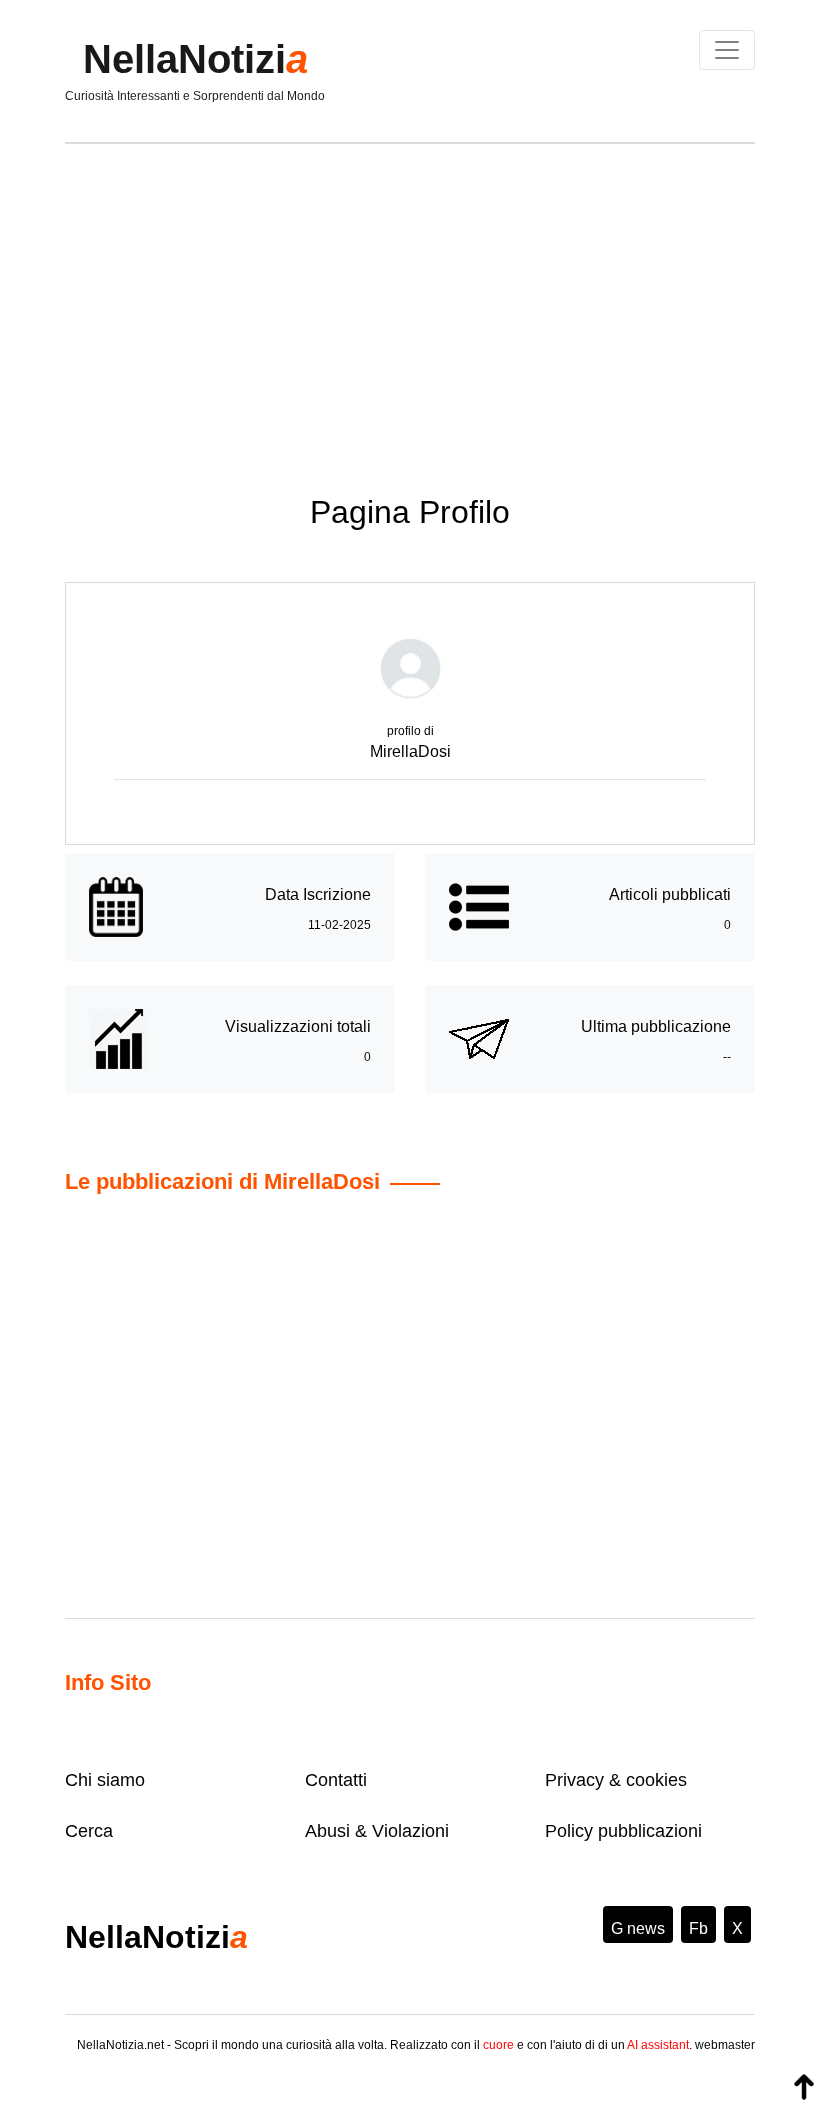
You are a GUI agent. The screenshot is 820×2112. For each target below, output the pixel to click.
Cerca (89, 1831)
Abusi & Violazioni (377, 1831)
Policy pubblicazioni (623, 1831)
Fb (698, 1928)
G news (638, 1928)
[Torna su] (804, 2087)
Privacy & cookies (616, 1780)
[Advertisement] (410, 304)
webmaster (725, 2045)
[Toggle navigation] (727, 50)
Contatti (336, 1780)
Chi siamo (105, 1780)
